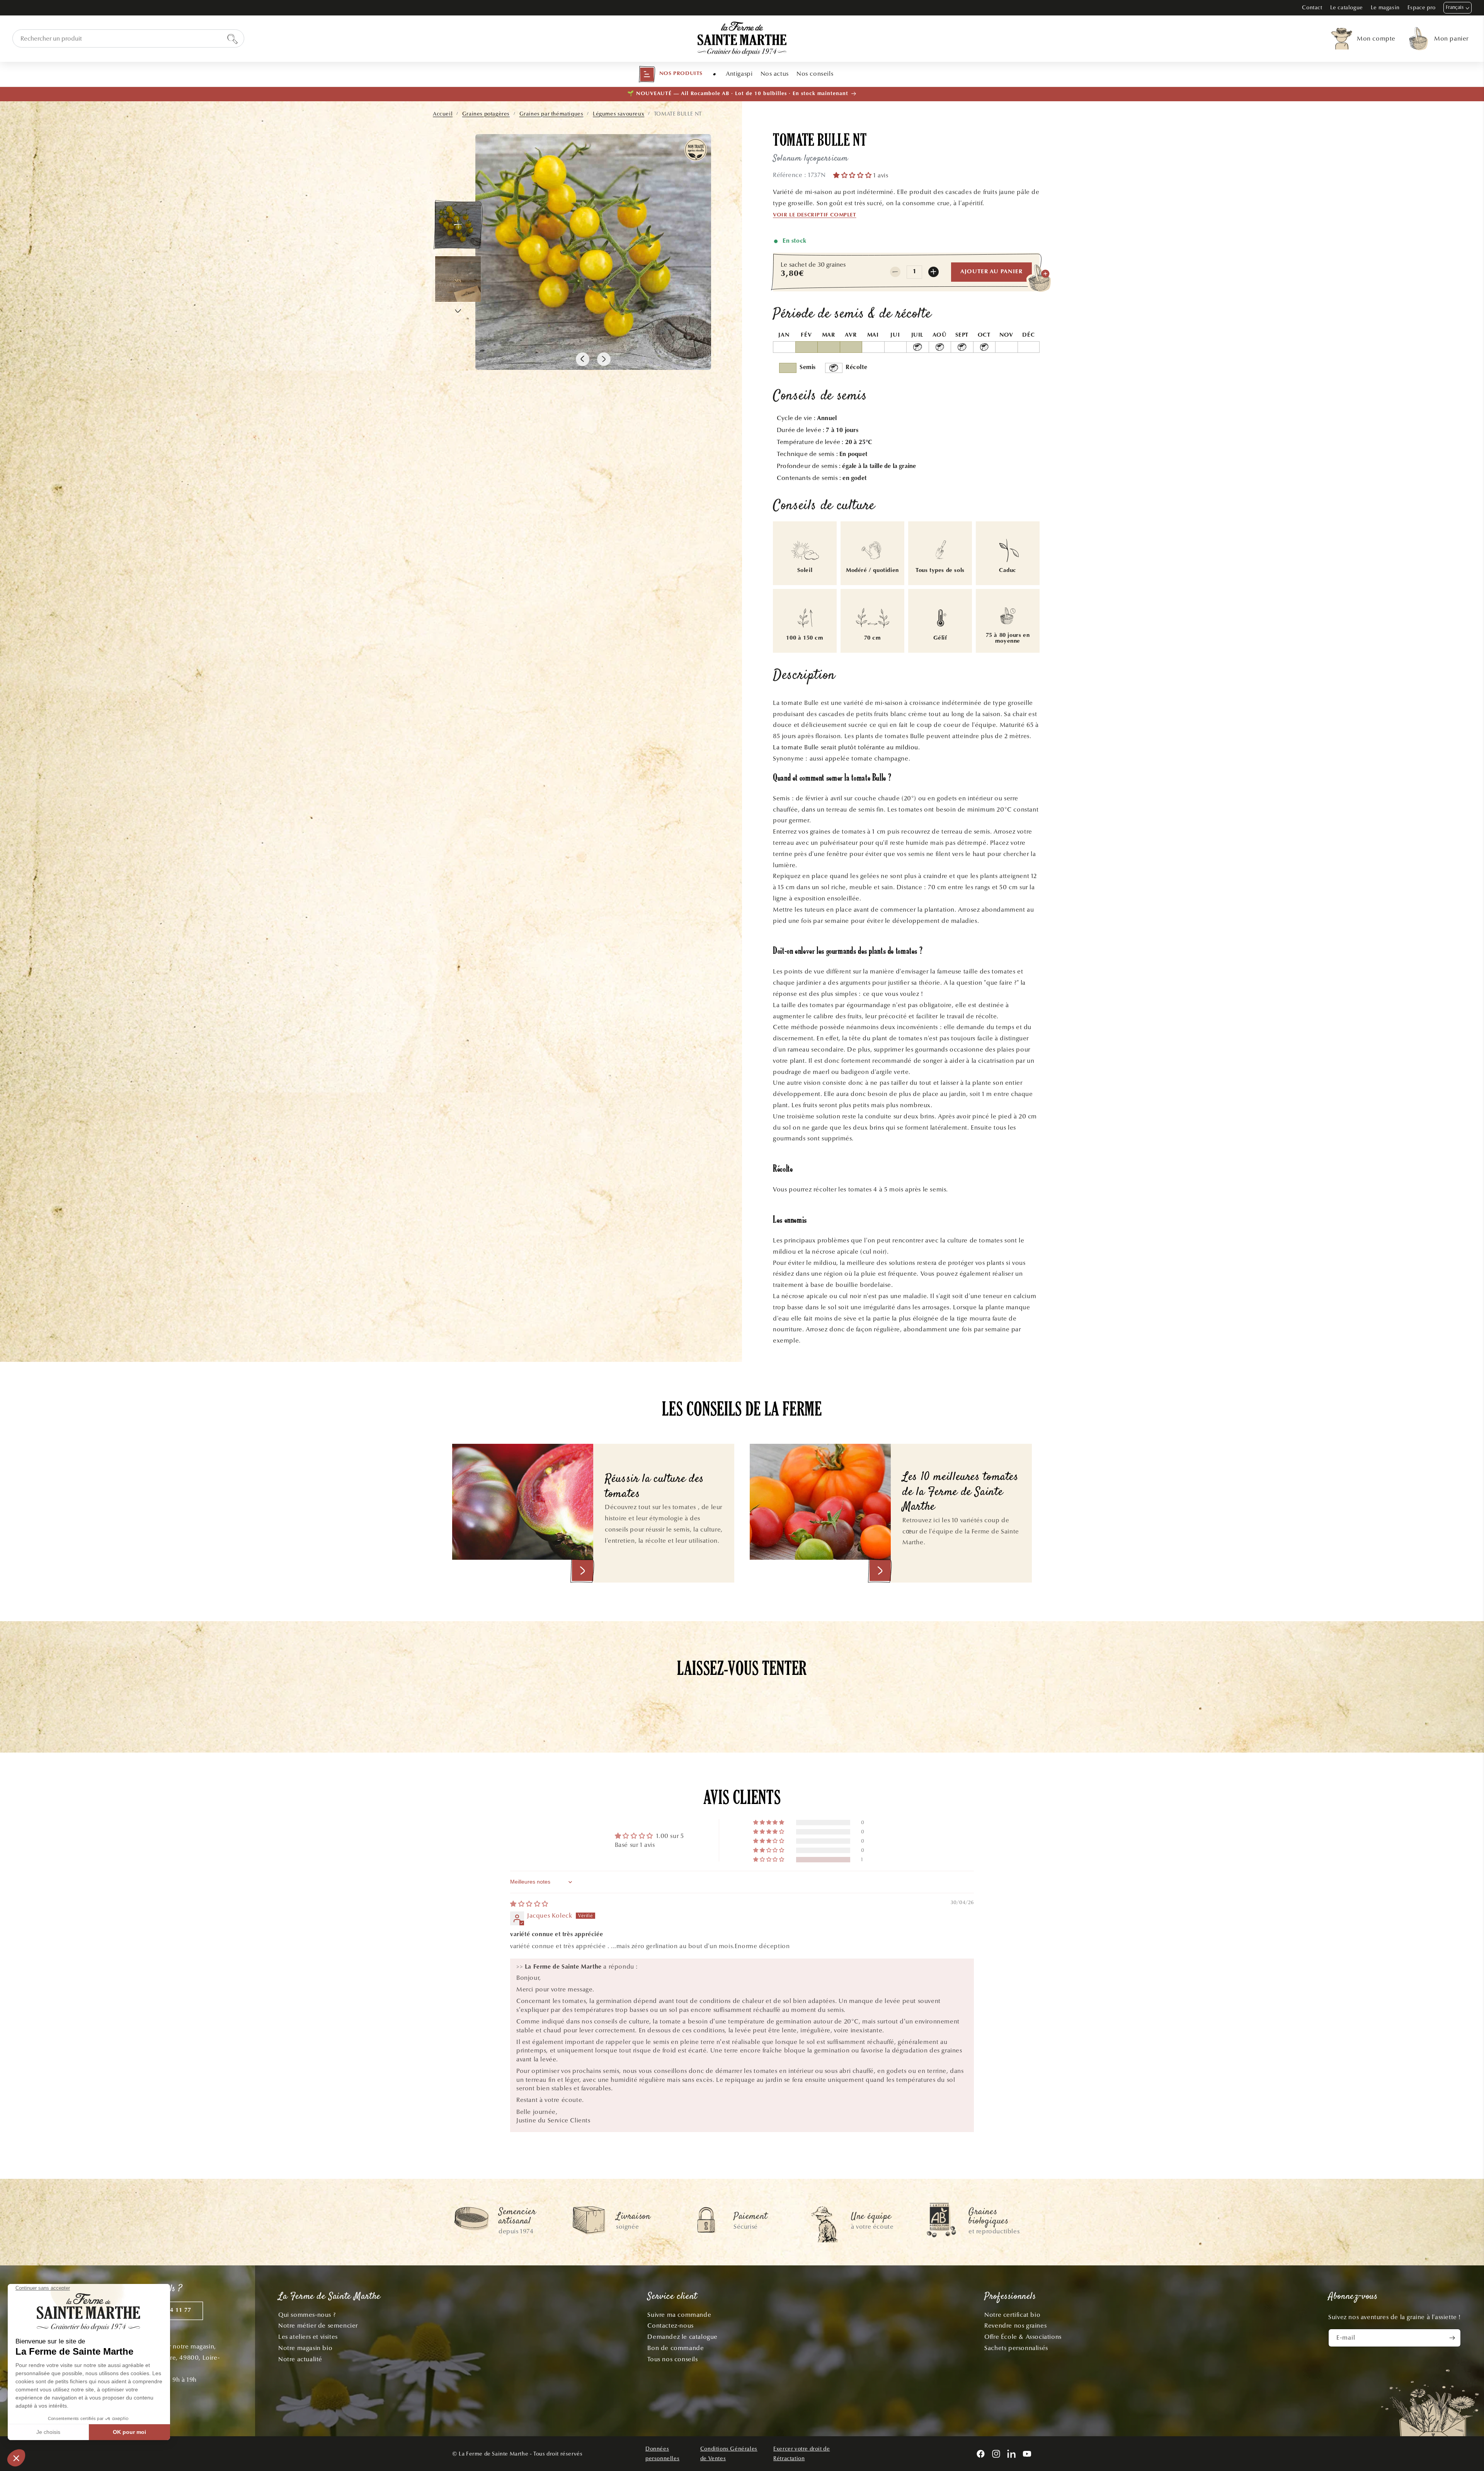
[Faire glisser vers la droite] (604, 359)
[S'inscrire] (1452, 2338)
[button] (671, 74)
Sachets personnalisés (1016, 2348)
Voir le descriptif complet (815, 215)
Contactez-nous (670, 2325)
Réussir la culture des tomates (654, 1487)
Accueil (443, 114)
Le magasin (1385, 8)
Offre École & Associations (1023, 2337)
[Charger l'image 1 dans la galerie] (458, 225)
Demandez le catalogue (682, 2337)
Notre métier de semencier (318, 2325)
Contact (1312, 8)
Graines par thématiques (551, 114)
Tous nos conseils (672, 2359)
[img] (529, 1904)
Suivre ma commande (679, 2315)
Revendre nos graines (1015, 2325)
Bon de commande (676, 2348)
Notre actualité (300, 2359)
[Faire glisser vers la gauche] (583, 359)
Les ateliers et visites (308, 2337)
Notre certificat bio (1012, 2315)
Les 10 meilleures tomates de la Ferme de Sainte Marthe (961, 1492)
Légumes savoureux (619, 114)
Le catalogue (1347, 8)
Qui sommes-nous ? (307, 2315)
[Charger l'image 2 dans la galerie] (458, 279)
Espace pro (1422, 8)
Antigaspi (739, 74)
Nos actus (775, 74)
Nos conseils (815, 74)
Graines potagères (486, 114)
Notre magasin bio (305, 2348)
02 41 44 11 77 (170, 2310)
